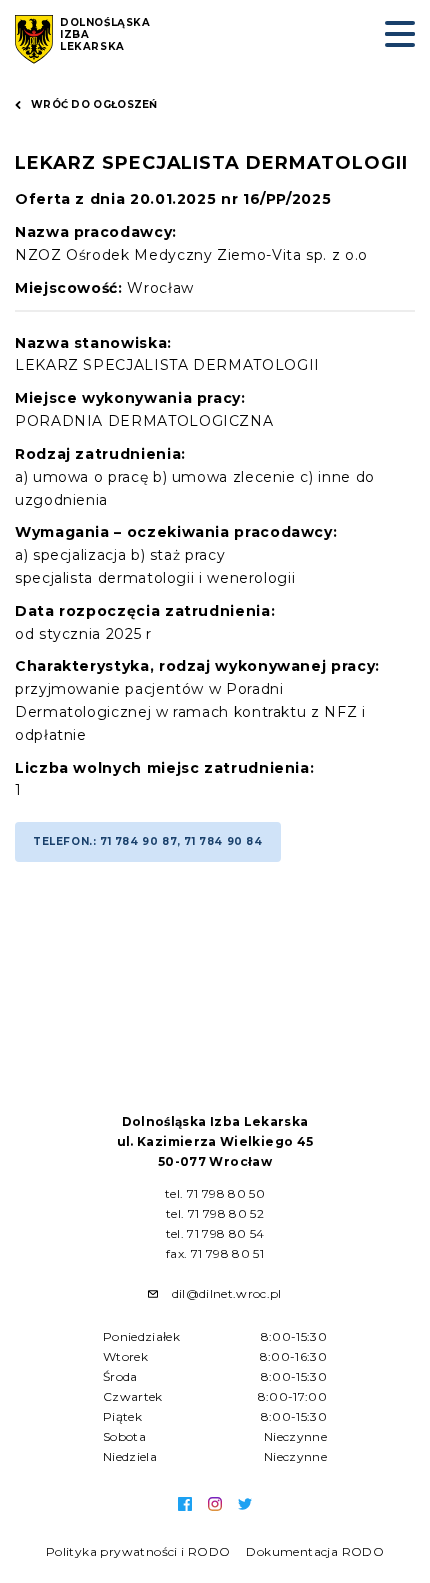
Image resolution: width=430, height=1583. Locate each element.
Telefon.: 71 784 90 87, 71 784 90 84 (148, 841)
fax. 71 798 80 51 (215, 1253)
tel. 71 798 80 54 (215, 1233)
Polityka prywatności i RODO (138, 1551)
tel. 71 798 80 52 (215, 1213)
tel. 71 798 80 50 (215, 1193)
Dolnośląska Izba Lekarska (105, 35)
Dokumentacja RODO (315, 1551)
